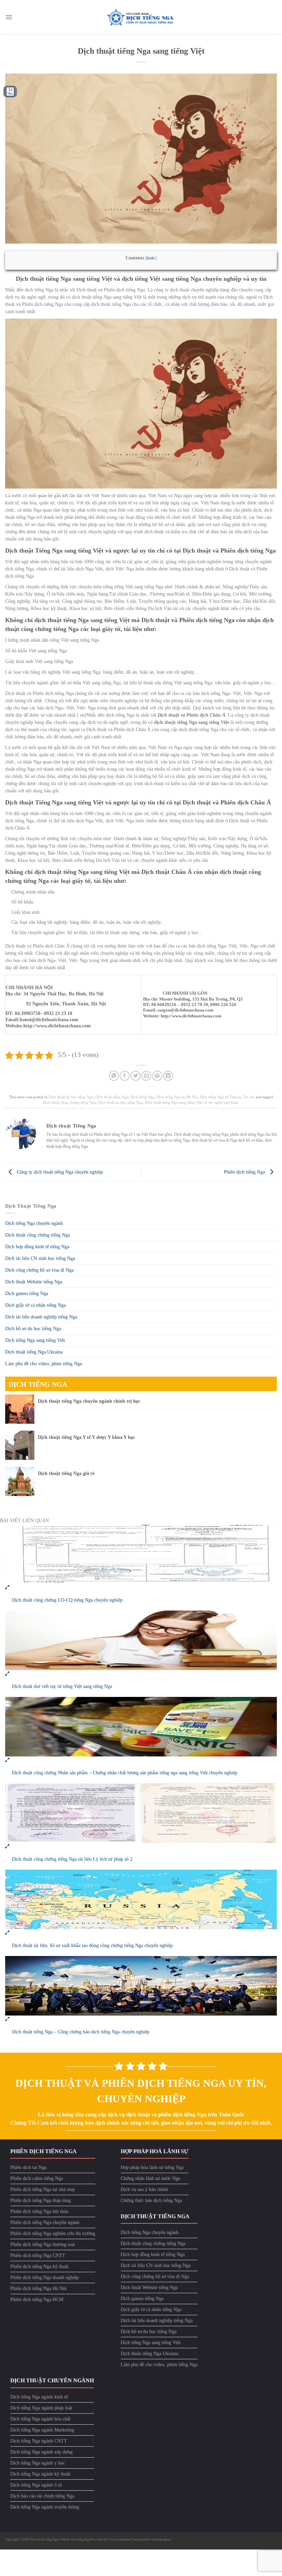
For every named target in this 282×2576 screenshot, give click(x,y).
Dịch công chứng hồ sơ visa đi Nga (39, 1270)
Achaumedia (122, 2540)
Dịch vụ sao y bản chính (144, 2189)
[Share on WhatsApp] (114, 1076)
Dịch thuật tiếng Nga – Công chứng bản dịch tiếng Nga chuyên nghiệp (81, 2032)
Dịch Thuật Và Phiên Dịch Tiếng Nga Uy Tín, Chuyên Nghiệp (141, 2091)
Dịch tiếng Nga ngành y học (38, 2463)
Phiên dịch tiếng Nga (245, 1172)
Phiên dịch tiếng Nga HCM (37, 2300)
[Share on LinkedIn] (168, 1076)
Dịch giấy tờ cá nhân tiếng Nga (35, 1305)
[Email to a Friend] (146, 1076)
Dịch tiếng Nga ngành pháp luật (41, 2408)
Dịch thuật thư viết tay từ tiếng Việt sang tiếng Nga (62, 1686)
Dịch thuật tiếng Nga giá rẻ (66, 1473)
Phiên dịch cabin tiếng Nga (37, 2178)
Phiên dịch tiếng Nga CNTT (38, 2256)
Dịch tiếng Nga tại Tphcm (220, 1097)
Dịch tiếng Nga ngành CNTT (39, 2441)
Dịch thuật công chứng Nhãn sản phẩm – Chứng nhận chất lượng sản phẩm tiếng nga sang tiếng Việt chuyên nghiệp (125, 1773)
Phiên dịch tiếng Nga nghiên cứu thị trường (53, 2233)
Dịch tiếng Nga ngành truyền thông (45, 2507)
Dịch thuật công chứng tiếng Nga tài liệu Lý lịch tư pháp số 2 (72, 1859)
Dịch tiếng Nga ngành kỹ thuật (40, 2474)
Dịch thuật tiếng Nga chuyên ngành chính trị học (89, 1401)
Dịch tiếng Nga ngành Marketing (42, 2430)
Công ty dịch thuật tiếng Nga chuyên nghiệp (59, 1172)
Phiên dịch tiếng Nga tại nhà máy (43, 2189)
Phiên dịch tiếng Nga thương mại (43, 2244)
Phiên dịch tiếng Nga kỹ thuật (39, 2267)
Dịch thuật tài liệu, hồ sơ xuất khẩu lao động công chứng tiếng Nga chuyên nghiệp (92, 1946)
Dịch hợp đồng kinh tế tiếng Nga (37, 1247)
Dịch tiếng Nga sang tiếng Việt (35, 1340)
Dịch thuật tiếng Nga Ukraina (34, 1352)
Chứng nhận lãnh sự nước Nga (150, 2178)
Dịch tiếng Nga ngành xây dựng (41, 2452)
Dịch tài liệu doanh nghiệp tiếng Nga (41, 1317)
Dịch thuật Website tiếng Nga (34, 1282)
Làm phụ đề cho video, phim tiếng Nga (44, 1364)
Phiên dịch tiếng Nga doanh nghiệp (45, 2278)
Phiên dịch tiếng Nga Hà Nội (39, 2289)
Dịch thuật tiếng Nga (112, 1097)
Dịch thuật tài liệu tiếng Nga (71, 1097)
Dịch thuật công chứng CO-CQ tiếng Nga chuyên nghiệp (67, 1600)
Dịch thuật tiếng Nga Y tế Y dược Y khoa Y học (86, 1437)
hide (151, 258)
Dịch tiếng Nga (142, 1097)
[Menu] (9, 17)
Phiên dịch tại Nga (28, 2167)
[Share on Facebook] (125, 1076)
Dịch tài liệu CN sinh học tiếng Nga (40, 1258)
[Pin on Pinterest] (157, 1076)
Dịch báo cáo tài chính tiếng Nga (42, 2496)
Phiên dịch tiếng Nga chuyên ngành (45, 2222)
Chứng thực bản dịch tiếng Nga (151, 2200)
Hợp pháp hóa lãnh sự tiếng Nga (152, 2167)
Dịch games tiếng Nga (27, 1294)
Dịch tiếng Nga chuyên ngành (34, 1223)
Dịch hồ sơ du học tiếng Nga (33, 1329)
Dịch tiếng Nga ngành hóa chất (40, 2419)
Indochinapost (162, 2540)
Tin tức (249, 1097)
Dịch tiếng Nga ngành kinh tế (39, 2397)
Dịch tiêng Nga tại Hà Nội (177, 1097)
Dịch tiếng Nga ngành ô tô (36, 2485)
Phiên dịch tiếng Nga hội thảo (39, 2211)
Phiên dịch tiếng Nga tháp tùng (41, 2200)
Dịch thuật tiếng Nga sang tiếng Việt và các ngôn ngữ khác (192, 1102)
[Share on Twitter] (136, 1076)
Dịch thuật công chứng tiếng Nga (69, 1102)
